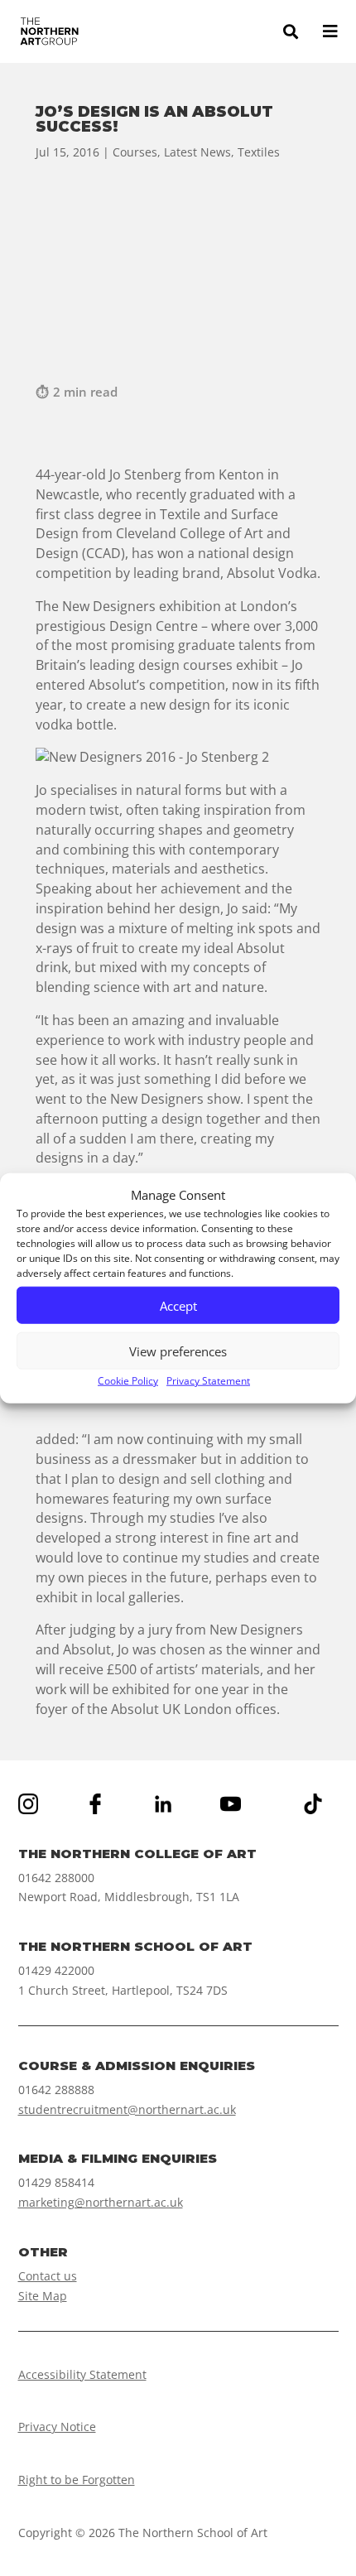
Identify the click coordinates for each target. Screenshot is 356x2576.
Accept (178, 1306)
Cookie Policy (128, 1381)
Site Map (43, 2296)
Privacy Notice (57, 2427)
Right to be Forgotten (77, 2480)
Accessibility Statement (82, 2374)
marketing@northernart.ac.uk (101, 2202)
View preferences (178, 1351)
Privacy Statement (208, 1381)
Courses (135, 152)
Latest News (197, 152)
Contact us (48, 2276)
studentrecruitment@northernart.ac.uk (127, 2109)
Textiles (259, 152)
